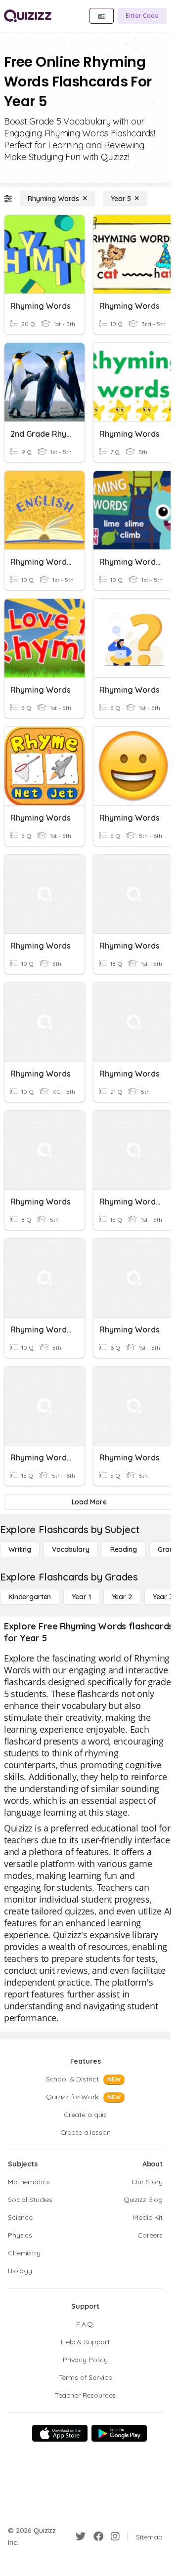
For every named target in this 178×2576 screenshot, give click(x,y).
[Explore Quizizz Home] (28, 16)
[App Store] (60, 2433)
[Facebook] (98, 2536)
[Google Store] (119, 2433)
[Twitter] (81, 2536)
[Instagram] (115, 2536)
